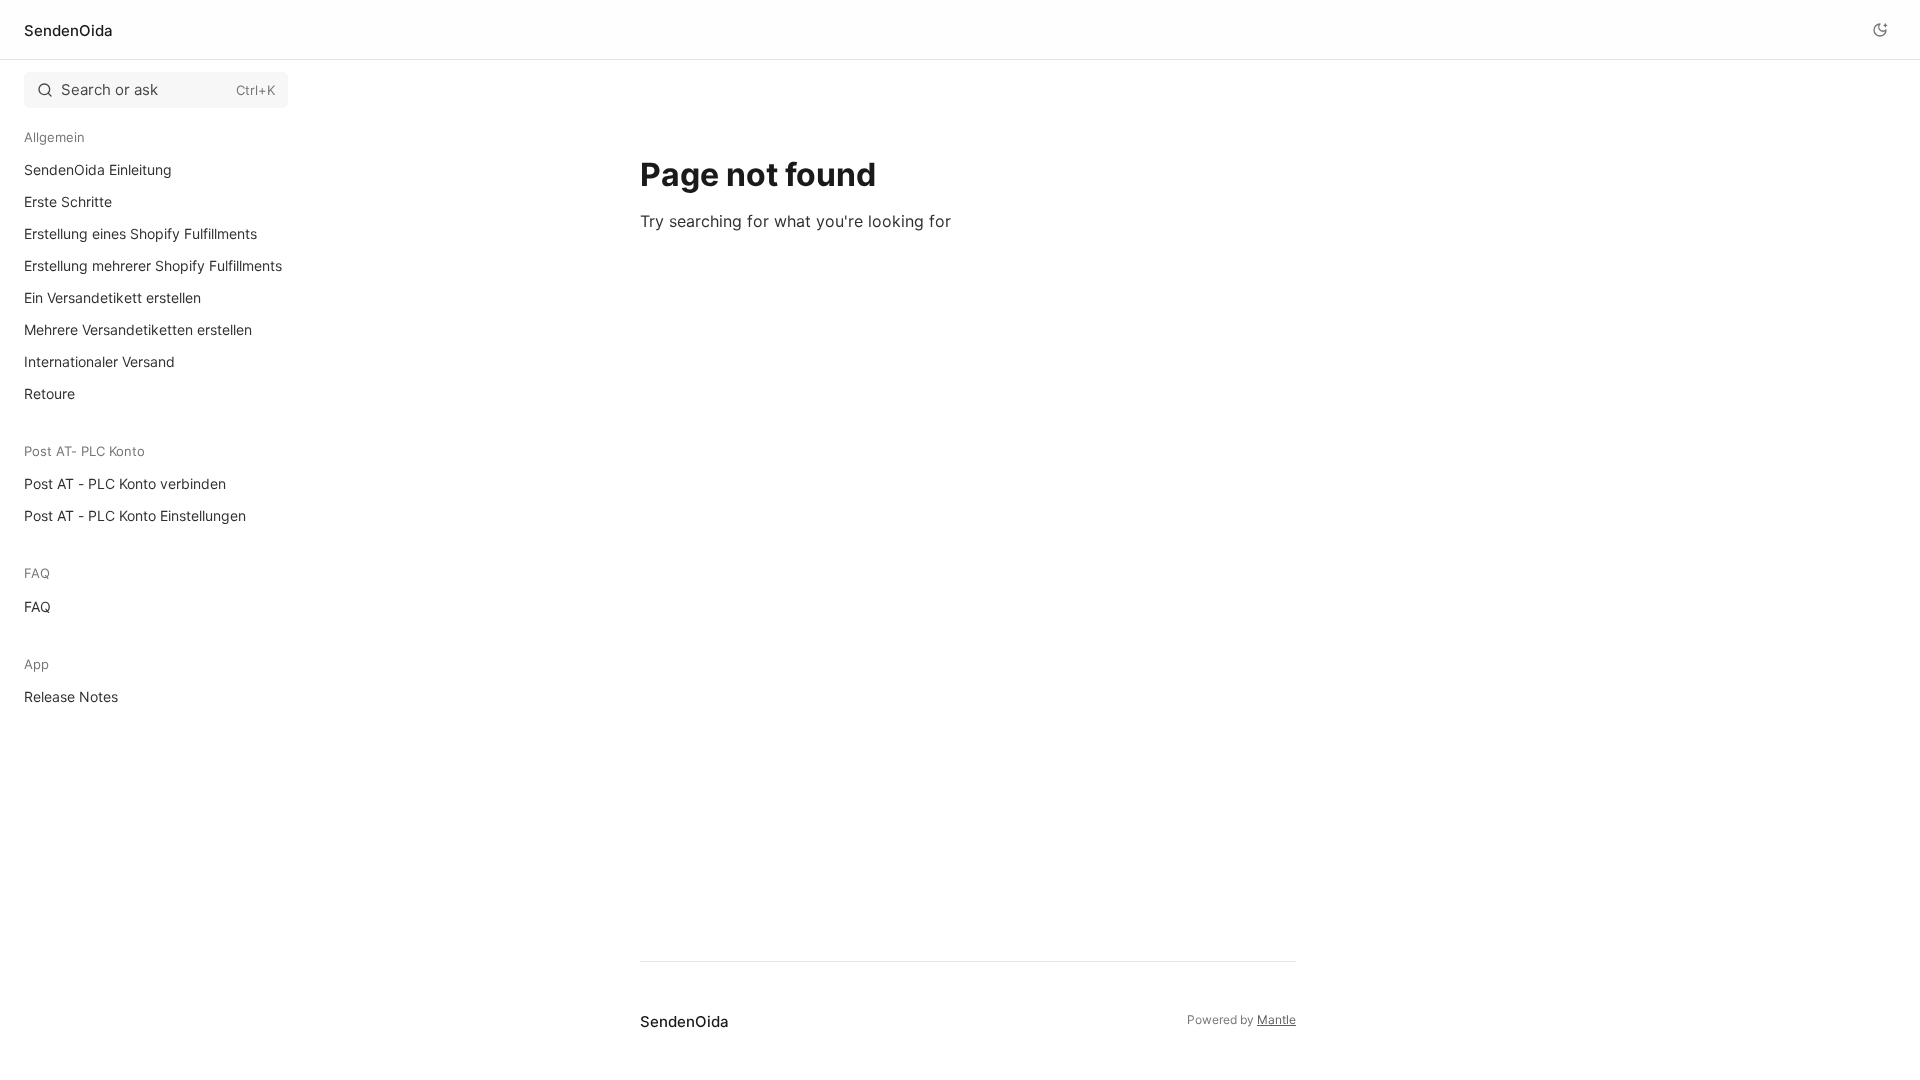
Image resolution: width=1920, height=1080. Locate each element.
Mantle (1276, 1019)
